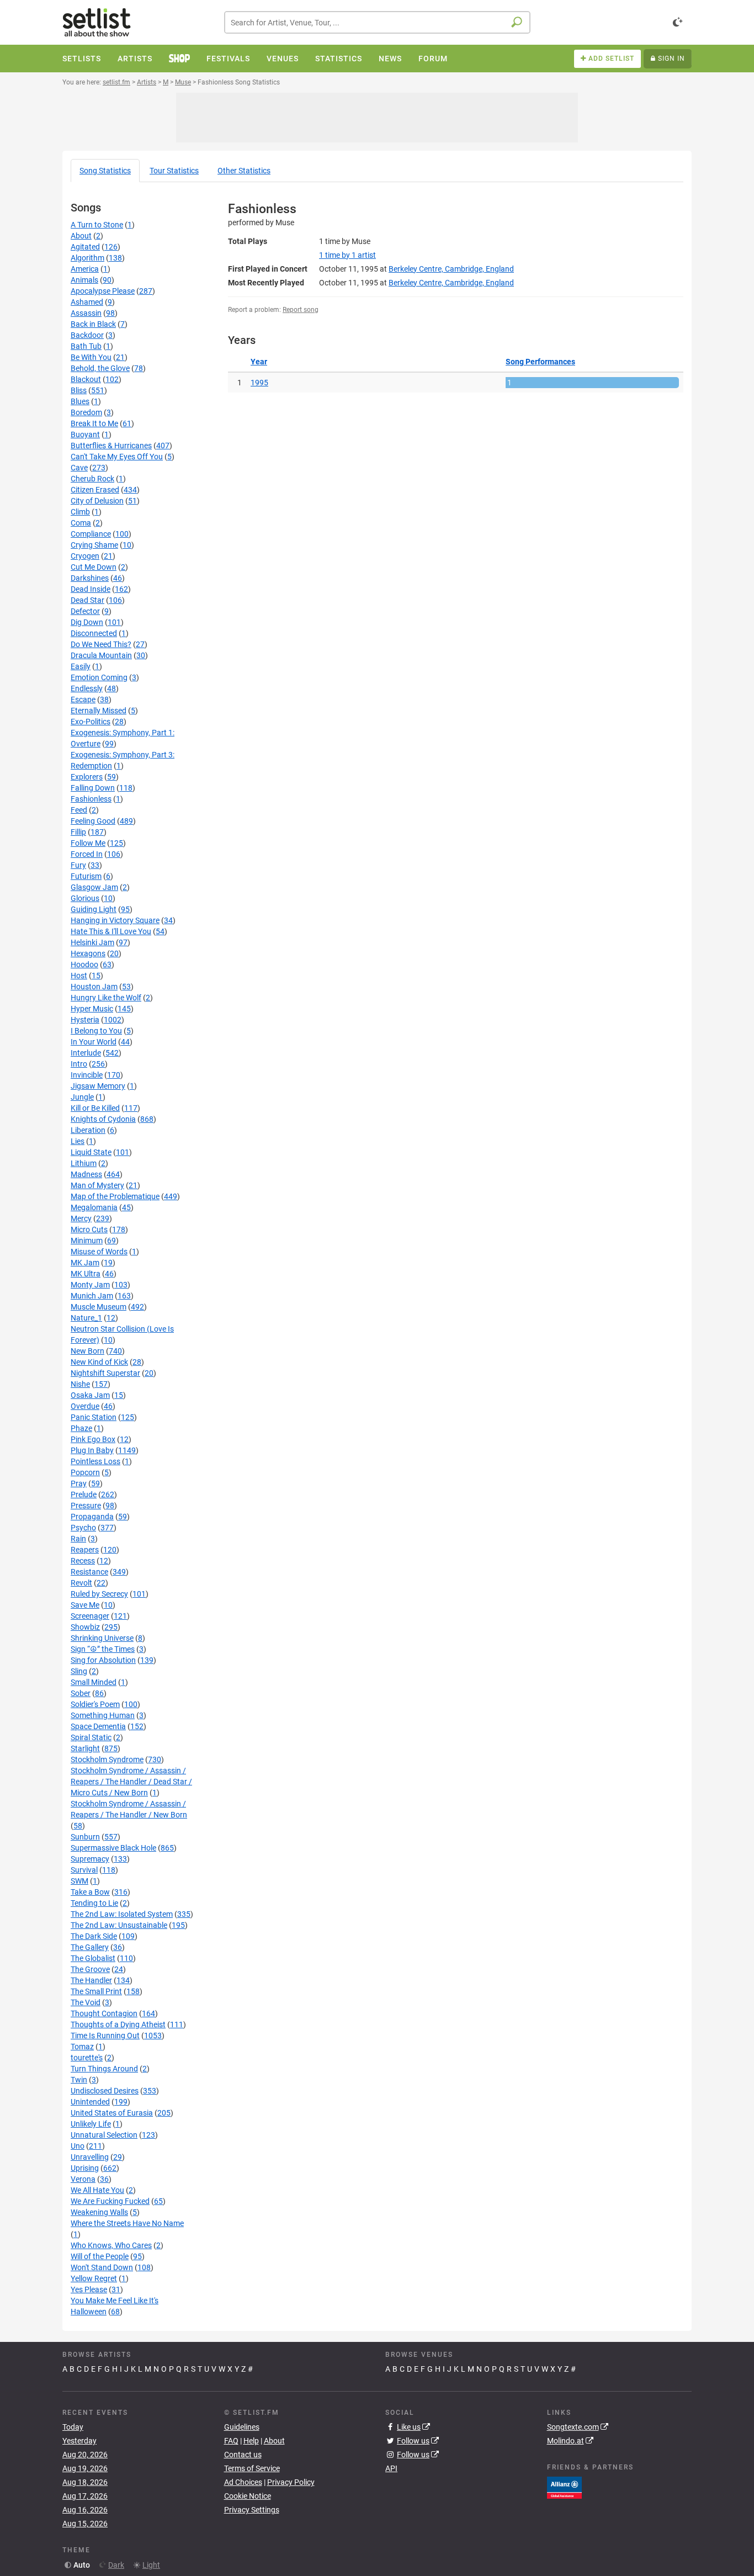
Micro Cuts (89, 1229)
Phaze (81, 1428)
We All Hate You (97, 2190)
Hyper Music (92, 1009)
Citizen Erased (95, 490)
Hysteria (85, 1020)
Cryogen (85, 556)
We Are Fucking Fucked (110, 2201)
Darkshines (90, 578)
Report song (301, 310)
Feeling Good (93, 821)
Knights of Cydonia (103, 1119)
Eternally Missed (99, 711)
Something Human (103, 1715)
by (347, 255)
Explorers (87, 777)
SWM (79, 1881)
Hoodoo (84, 964)
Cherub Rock (92, 479)
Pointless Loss (95, 1461)
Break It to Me (94, 423)
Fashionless (91, 799)
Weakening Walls (99, 2212)
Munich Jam (92, 1296)
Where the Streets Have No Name (127, 2223)
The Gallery (90, 1947)
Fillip (78, 832)
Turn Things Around (104, 2069)
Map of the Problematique (115, 1196)
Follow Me (88, 843)
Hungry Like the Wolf (106, 998)
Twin (79, 2080)
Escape (83, 699)
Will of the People (100, 2256)
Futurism (86, 876)
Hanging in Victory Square (115, 920)
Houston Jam (94, 987)
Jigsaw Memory (98, 1086)
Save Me (85, 1605)
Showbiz (85, 1627)
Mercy (81, 1218)
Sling (79, 1671)
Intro (79, 1064)
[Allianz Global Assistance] (564, 2487)
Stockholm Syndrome (107, 1759)
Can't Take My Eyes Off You (117, 457)
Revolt (81, 1583)
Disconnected (94, 633)
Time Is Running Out (105, 2036)
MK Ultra (86, 1274)
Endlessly (87, 688)
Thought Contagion (104, 2013)
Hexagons (88, 953)
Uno (78, 2146)
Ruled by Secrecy (99, 1594)
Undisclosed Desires (105, 2091)
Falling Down (93, 788)
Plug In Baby (92, 1450)
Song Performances (540, 362)
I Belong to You (96, 1031)
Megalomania (94, 1207)
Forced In (87, 854)
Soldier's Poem (95, 1704)
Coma (81, 523)
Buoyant (85, 434)
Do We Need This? (101, 644)
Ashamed (87, 302)
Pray (79, 1483)
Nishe (80, 1384)
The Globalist (93, 1958)
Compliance (91, 534)
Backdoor (87, 335)
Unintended (90, 2102)
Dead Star (87, 600)
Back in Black (93, 324)
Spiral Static (91, 1737)
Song (105, 171)
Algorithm (87, 258)
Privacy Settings (252, 2510)
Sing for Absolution (103, 1660)
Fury (78, 865)
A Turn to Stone (97, 225)
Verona (83, 2179)
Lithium (84, 1163)
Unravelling (90, 2157)
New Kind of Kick (99, 1362)
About (81, 236)
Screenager (90, 1616)
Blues (80, 401)
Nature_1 (86, 1318)
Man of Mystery (97, 1185)
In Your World (94, 1042)
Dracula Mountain (101, 655)
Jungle (82, 1097)
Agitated (85, 247)
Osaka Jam (90, 1395)
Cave (79, 468)
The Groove (90, 1969)
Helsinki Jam (92, 942)
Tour (174, 171)
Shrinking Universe (102, 1638)
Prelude (84, 1494)
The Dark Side (94, 1936)
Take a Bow (90, 1892)
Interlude (86, 1053)
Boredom (86, 412)
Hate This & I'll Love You (111, 931)
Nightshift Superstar (105, 1373)
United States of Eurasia (112, 2113)
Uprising (85, 2168)
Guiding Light (94, 909)
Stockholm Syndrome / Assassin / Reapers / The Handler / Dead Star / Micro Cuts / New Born (131, 1782)
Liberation (88, 1130)
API (391, 2468)
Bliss (79, 390)
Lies (78, 1141)
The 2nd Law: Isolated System (122, 1914)
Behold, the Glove (100, 368)
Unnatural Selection (104, 2135)
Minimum (87, 1241)
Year (259, 362)
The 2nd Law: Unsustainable (119, 1925)
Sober (81, 1693)
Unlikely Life (91, 2124)
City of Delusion (97, 501)
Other (244, 171)
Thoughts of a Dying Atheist (118, 2024)
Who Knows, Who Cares (111, 2245)
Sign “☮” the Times (103, 1649)
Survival (84, 1870)
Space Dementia (98, 1726)
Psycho (83, 1528)
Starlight (85, 1748)
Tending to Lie (94, 1903)
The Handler (91, 1980)
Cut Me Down (94, 567)
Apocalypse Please (103, 291)
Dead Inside (91, 589)
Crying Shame (94, 545)
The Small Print (96, 1991)
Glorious (85, 898)
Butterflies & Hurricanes (111, 446)
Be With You (91, 357)
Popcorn (85, 1472)
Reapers (85, 1550)
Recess (83, 1561)
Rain (78, 1539)
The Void (86, 2002)
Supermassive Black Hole (113, 1848)
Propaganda (92, 1517)
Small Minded (94, 1682)
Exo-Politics (91, 722)
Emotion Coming (99, 677)
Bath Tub (86, 346)
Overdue (85, 1406)
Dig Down (87, 622)
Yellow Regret (94, 2278)
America (85, 269)
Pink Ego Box (93, 1439)
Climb (80, 512)
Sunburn (85, 1837)
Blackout (86, 379)
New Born (87, 1351)
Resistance (89, 1572)
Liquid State (91, 1152)
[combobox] (377, 22)
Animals (84, 280)
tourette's (87, 2058)
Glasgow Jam (94, 887)
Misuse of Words (99, 1252)
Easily (81, 666)
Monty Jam (90, 1285)
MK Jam (85, 1263)
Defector (85, 611)
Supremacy (90, 1859)
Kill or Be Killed (95, 1108)
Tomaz (82, 2047)
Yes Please (89, 2289)
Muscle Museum (99, 1307)
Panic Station (94, 1417)
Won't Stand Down (102, 2267)
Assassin (86, 313)
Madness (86, 1174)
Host (79, 976)
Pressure (86, 1506)
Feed (79, 810)
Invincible (87, 1075)
